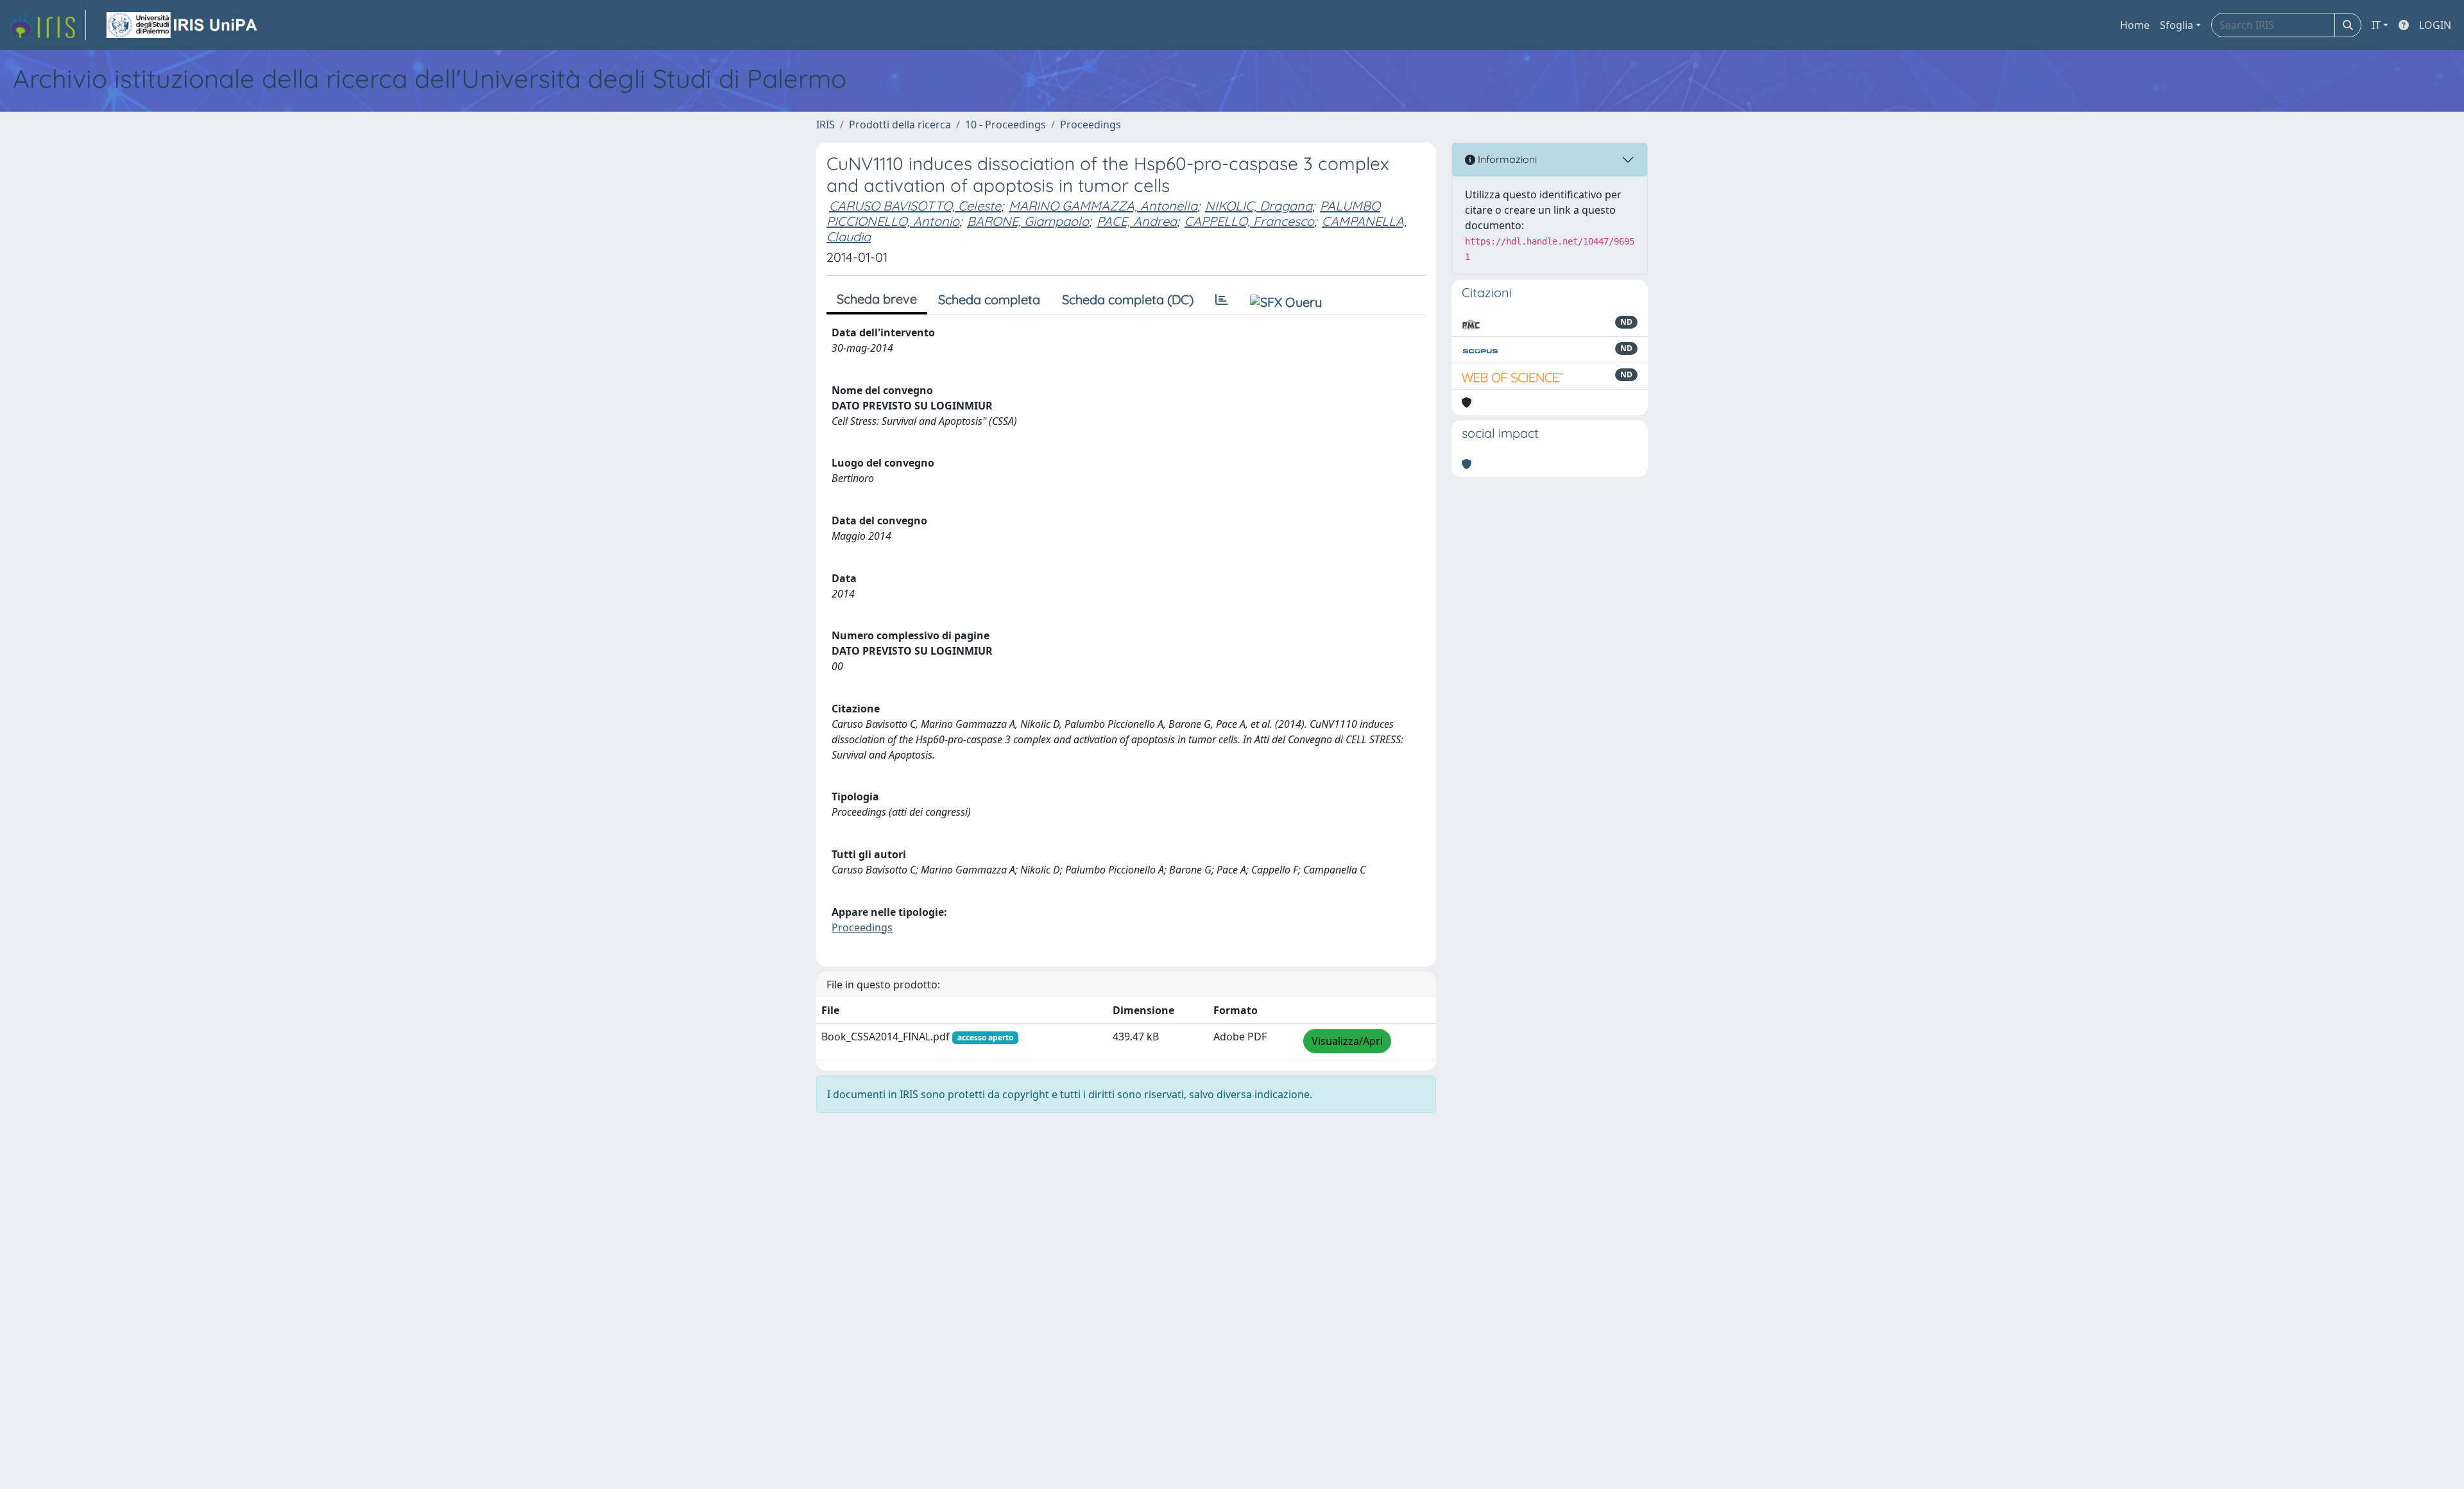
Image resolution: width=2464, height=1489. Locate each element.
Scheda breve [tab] (877, 299)
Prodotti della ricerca (900, 125)
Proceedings (1091, 125)
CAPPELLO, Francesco (1249, 221)
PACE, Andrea (1137, 221)
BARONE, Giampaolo (1028, 221)
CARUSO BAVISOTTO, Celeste (915, 206)
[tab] (1222, 300)
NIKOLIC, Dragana (1259, 206)
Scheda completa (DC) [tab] (1128, 299)
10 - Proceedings (1005, 125)
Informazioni (1506, 159)
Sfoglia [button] (2177, 25)
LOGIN (2435, 25)
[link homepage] (47, 25)
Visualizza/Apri (1347, 1041)
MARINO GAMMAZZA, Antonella (1103, 206)
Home (2135, 25)
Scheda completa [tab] (989, 299)
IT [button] (2376, 25)
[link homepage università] (183, 25)
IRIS (826, 125)
